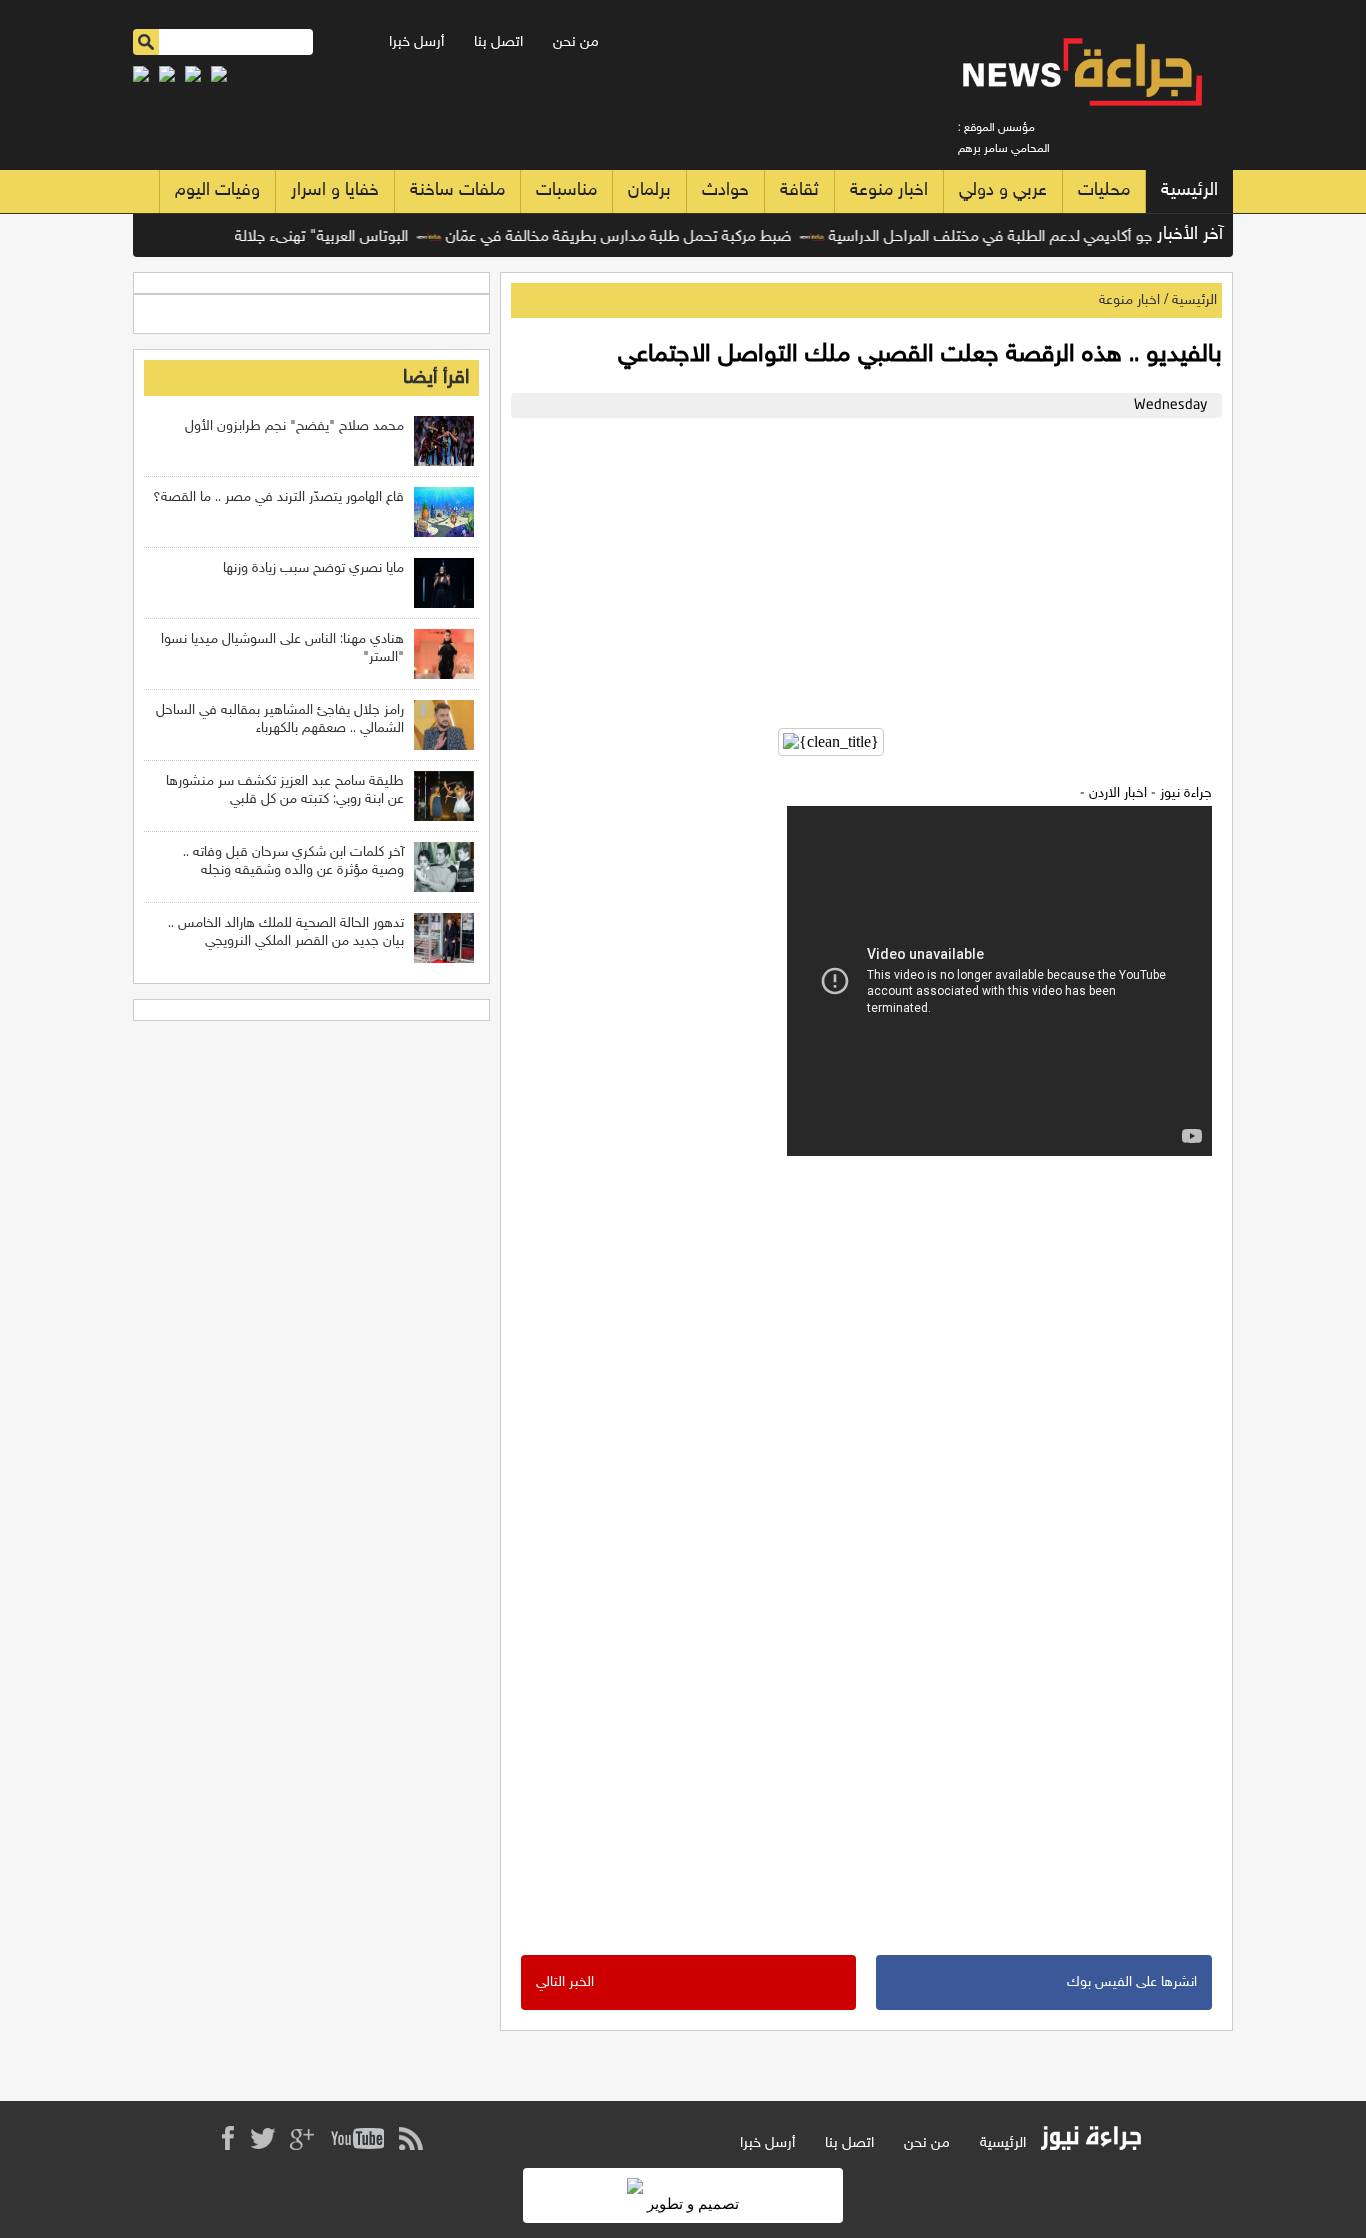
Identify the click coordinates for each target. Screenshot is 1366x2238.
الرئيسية (1189, 191)
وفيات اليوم (217, 191)
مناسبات (566, 191)
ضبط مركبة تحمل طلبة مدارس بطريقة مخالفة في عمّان (644, 237)
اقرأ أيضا (436, 378)
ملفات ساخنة (457, 191)
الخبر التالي (565, 1982)
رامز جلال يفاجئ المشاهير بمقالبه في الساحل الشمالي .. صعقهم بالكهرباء (280, 719)
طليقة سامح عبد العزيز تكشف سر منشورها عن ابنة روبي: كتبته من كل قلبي (285, 790)
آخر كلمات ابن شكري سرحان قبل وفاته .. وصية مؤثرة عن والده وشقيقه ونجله (293, 861)
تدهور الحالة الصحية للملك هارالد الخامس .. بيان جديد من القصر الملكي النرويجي (286, 932)
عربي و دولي (1003, 191)
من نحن (576, 42)
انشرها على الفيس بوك (1132, 1982)
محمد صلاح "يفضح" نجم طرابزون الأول (294, 426)
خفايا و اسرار (335, 191)
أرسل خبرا (416, 42)
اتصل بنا (498, 42)
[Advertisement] (861, 568)
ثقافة (799, 191)
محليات (1104, 191)
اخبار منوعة (889, 191)
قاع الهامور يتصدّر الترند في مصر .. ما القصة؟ (278, 497)
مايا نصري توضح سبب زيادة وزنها (313, 568)
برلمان (649, 191)
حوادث (725, 191)
